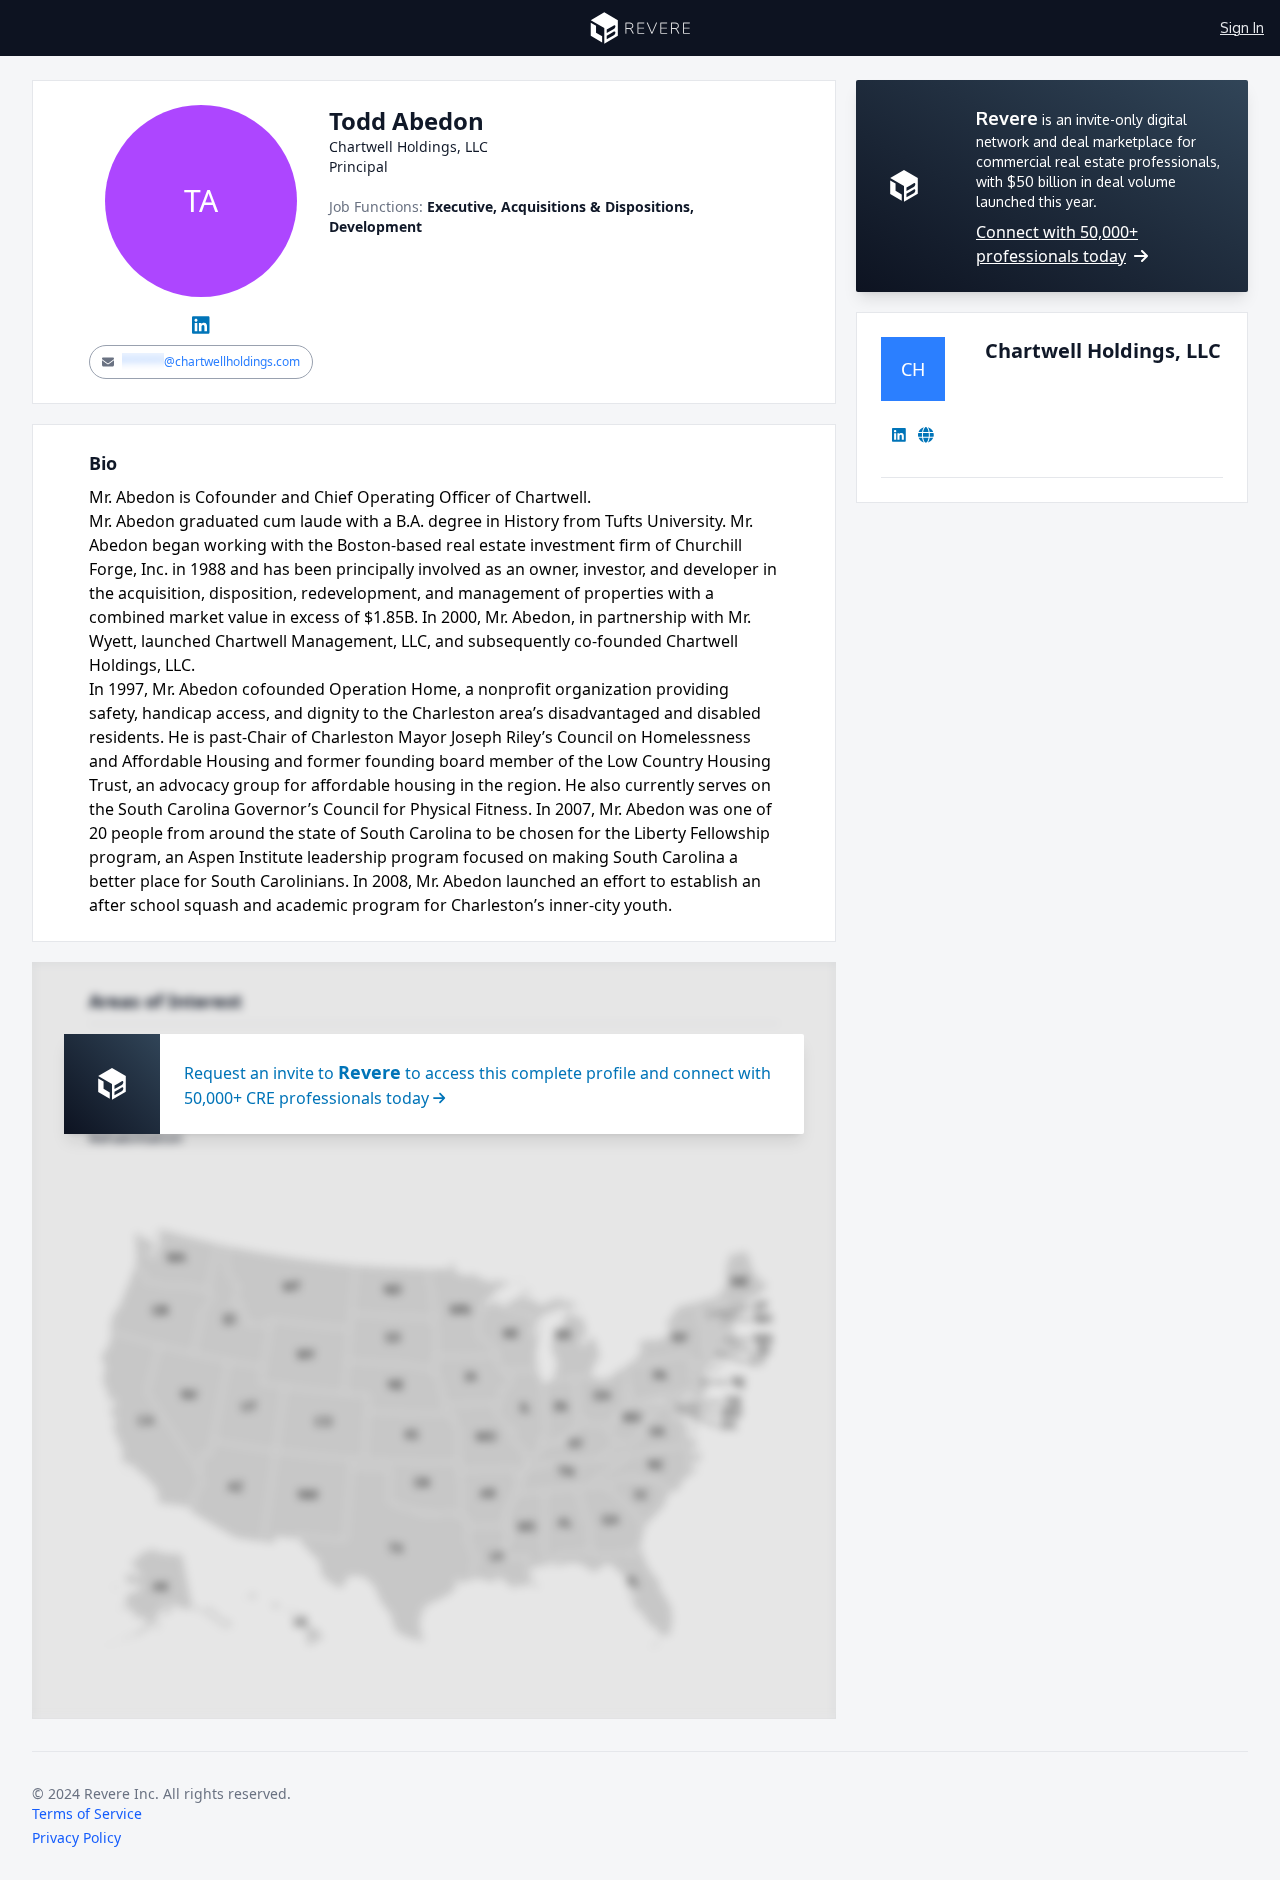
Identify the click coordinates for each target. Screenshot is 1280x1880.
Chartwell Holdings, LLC (1103, 350)
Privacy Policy (76, 1837)
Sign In (1242, 27)
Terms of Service (87, 1813)
